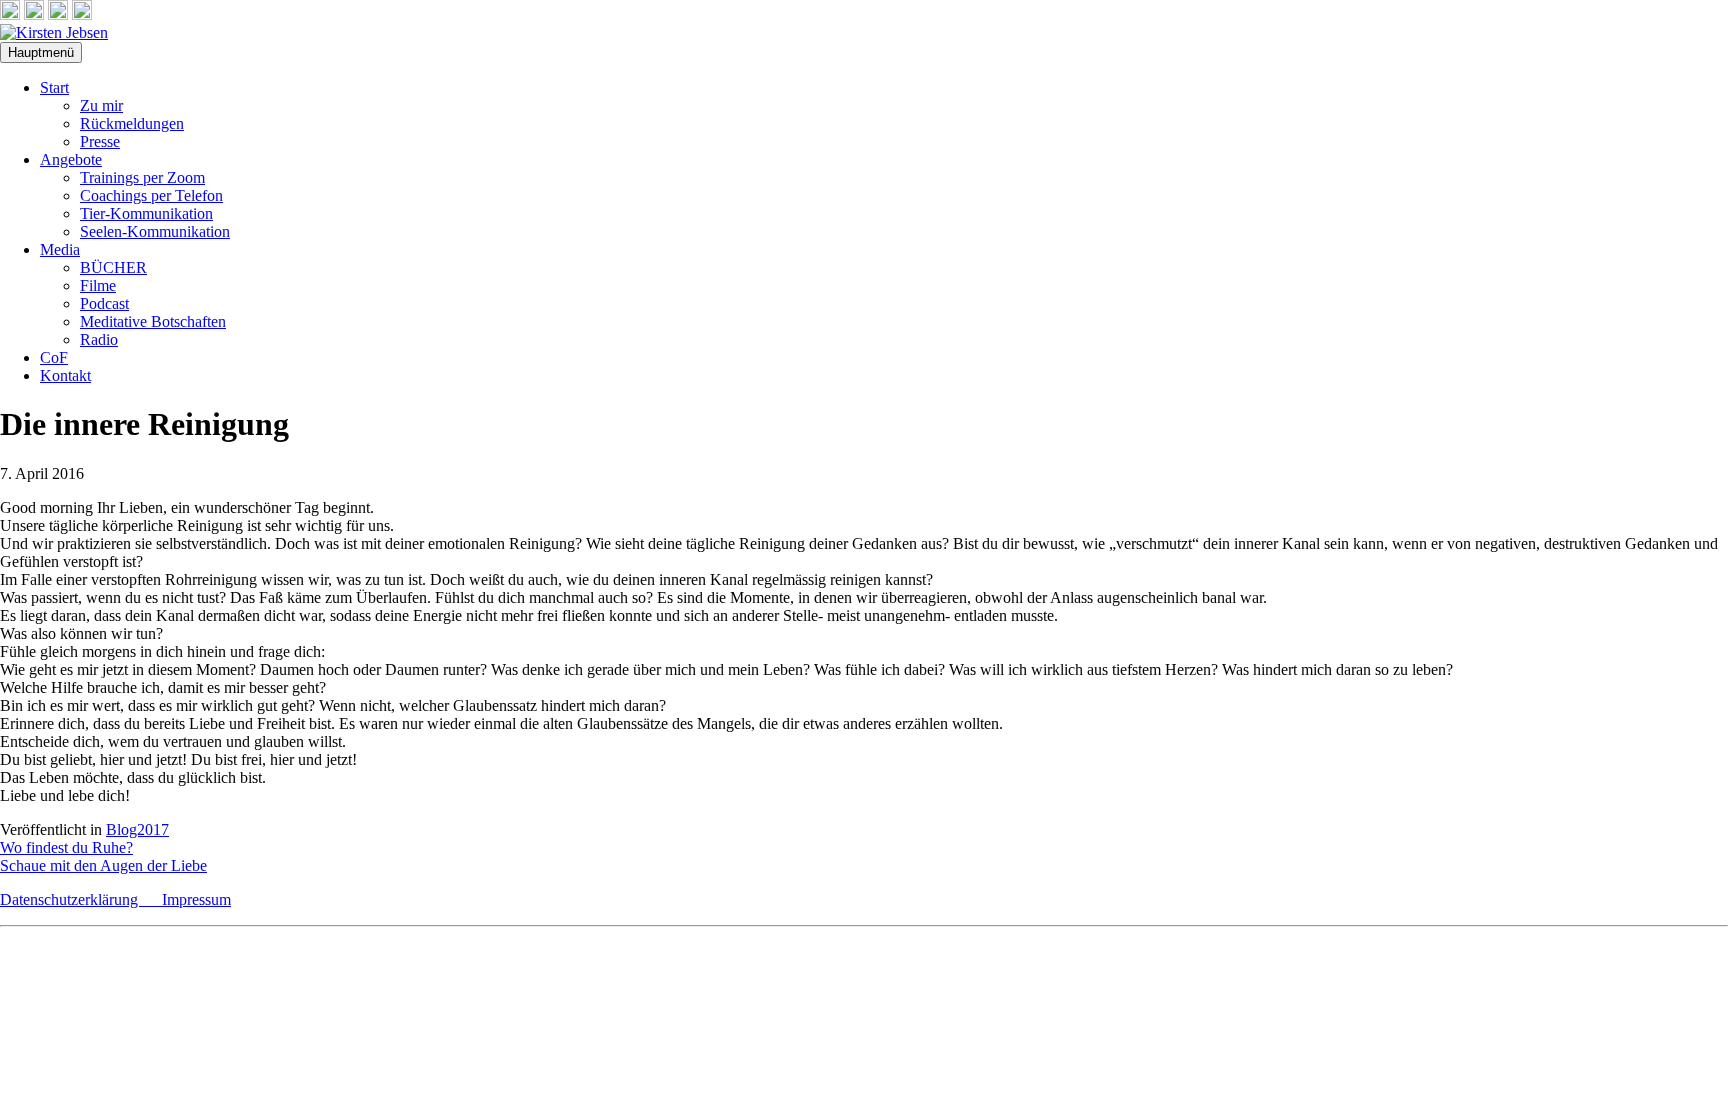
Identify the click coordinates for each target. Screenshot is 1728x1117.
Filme (98, 285)
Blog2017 (137, 829)
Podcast (104, 303)
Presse (100, 141)
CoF (54, 357)
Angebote (71, 159)
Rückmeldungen (132, 123)
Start (54, 87)
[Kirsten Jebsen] (54, 32)
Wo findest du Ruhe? (66, 847)
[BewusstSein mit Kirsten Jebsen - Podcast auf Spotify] (82, 14)
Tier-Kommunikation (146, 213)
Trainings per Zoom (142, 177)
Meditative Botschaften (153, 321)
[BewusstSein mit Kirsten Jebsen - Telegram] (34, 14)
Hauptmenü (41, 52)
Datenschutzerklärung (81, 899)
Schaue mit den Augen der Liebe (103, 865)
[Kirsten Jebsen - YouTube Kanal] (58, 14)
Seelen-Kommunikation (155, 231)
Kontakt (65, 375)
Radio (99, 339)
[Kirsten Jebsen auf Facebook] (10, 14)
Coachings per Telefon (151, 195)
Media (60, 249)
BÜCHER (113, 267)
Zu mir (101, 105)
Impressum (196, 899)
